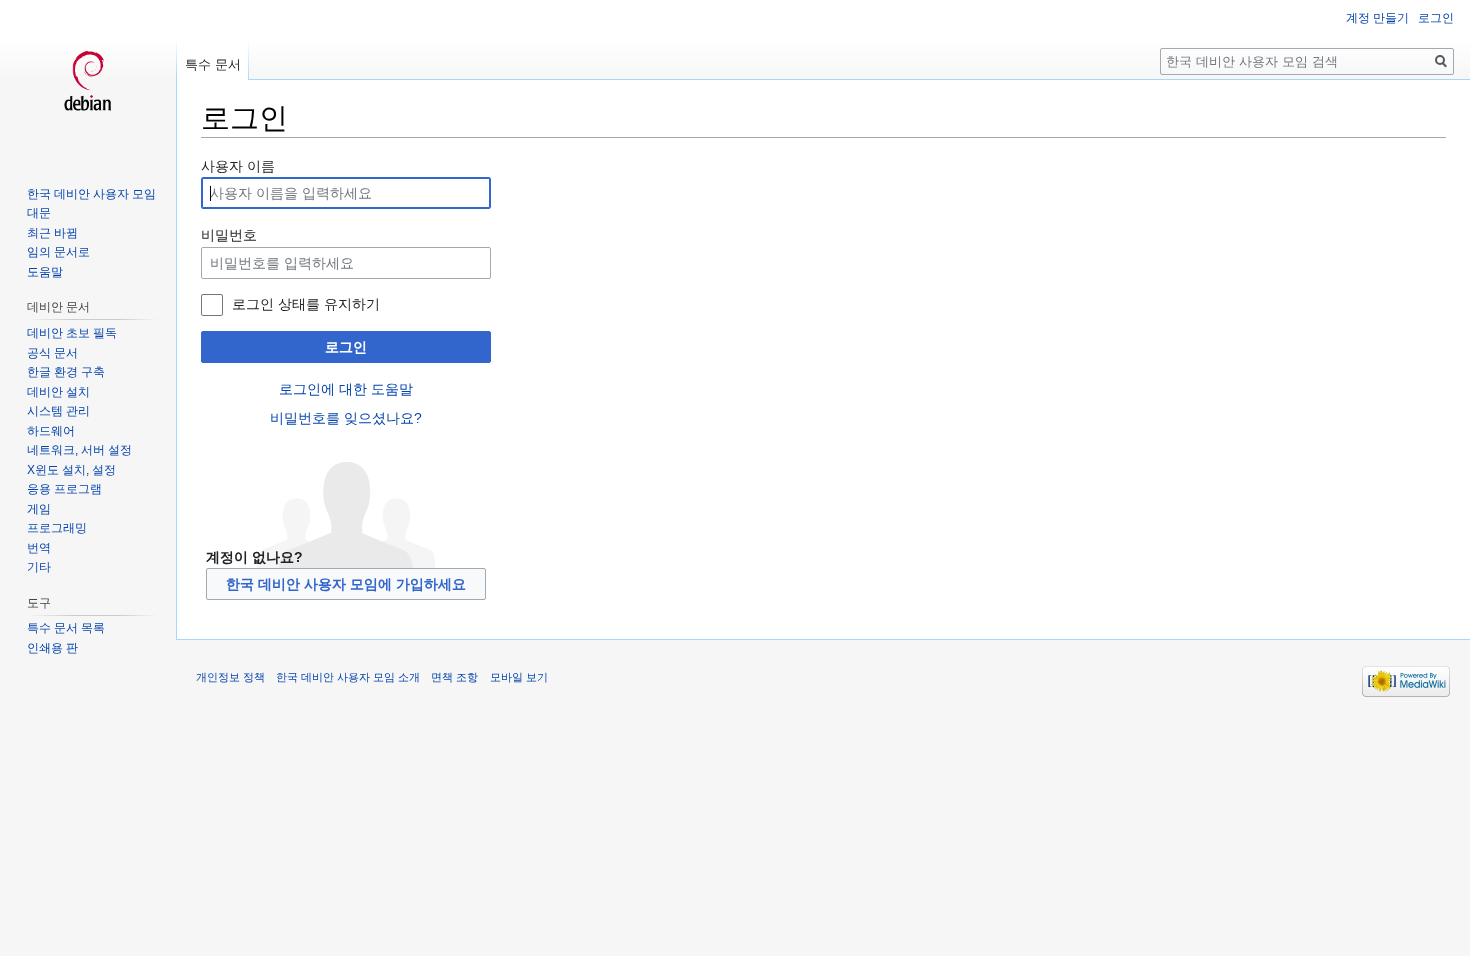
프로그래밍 (57, 528)
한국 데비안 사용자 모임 (91, 194)
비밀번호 (229, 235)
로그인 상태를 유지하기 (306, 304)
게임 (39, 509)
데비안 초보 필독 (72, 333)
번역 (39, 548)
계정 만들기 (1377, 18)
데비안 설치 (58, 392)
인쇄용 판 (52, 648)
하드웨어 (51, 431)
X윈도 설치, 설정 (71, 470)
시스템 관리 (58, 411)
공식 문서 (52, 353)
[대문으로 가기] (88, 80)
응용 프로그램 (64, 489)
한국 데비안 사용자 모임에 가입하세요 (346, 584)
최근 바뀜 (52, 233)
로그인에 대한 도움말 (346, 389)
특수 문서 (213, 64)
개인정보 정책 (230, 677)
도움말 (45, 272)
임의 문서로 (58, 252)
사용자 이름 (238, 166)
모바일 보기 (519, 677)
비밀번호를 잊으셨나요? (346, 418)
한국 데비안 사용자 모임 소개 (348, 677)
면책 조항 (454, 677)
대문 (39, 213)
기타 (39, 567)
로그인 (346, 347)
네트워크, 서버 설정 (79, 450)
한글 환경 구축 (66, 372)
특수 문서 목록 (66, 628)
